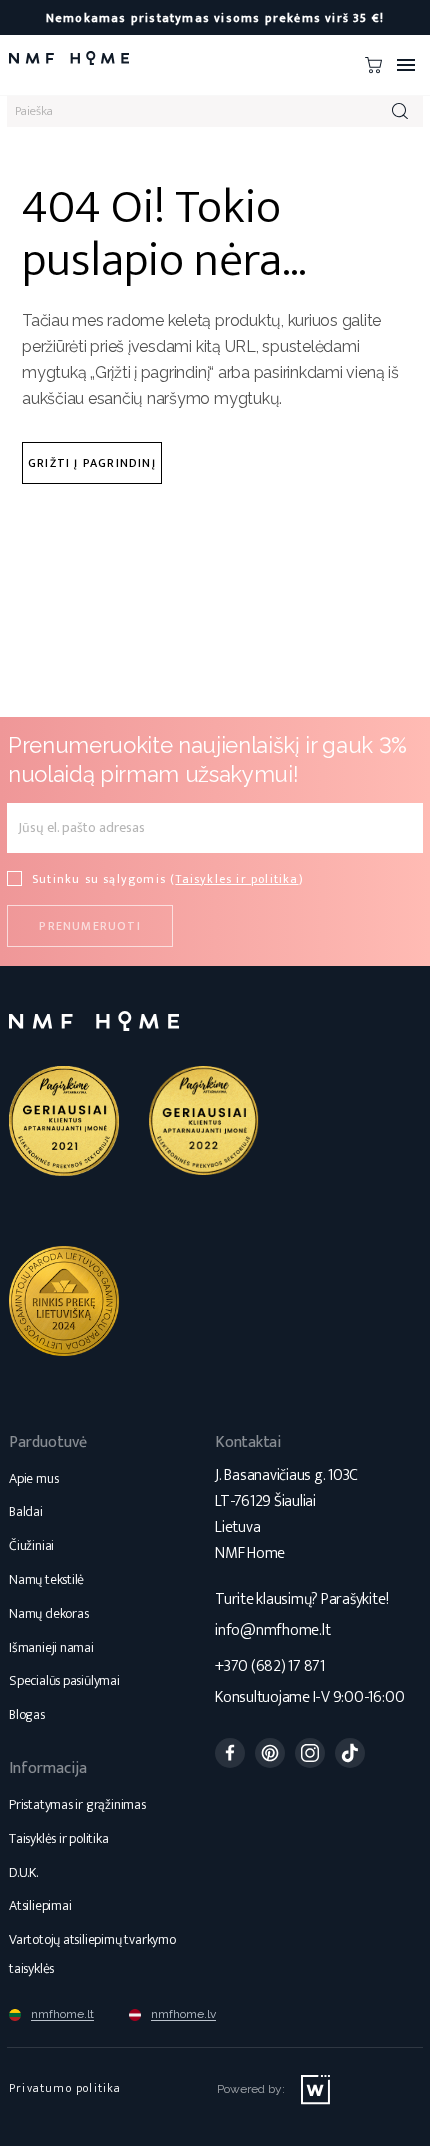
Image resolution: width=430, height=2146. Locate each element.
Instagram (310, 1753)
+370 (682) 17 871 (270, 1666)
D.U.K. (23, 1872)
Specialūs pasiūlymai (64, 1680)
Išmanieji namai (51, 1647)
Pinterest (270, 1753)
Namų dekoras (48, 1613)
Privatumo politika (65, 2088)
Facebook (230, 1753)
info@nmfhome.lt (272, 1630)
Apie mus (33, 1478)
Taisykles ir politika (236, 879)
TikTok (350, 1753)
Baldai (26, 1511)
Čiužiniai (31, 1545)
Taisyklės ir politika (59, 1838)
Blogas (27, 1714)
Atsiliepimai (40, 1905)
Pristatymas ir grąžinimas (77, 1804)
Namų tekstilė (46, 1579)
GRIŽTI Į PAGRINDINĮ (92, 463)
